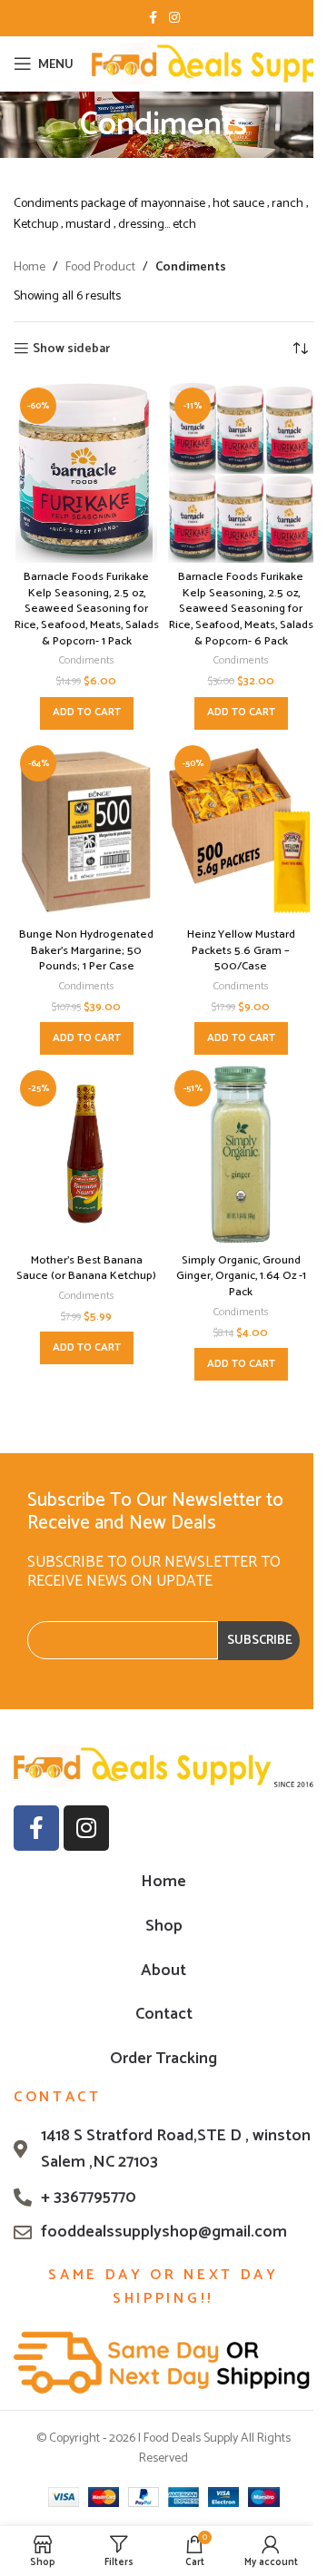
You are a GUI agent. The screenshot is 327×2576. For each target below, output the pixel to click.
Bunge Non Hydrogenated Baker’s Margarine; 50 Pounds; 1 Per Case (86, 950)
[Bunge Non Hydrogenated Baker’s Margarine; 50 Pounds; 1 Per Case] (86, 830)
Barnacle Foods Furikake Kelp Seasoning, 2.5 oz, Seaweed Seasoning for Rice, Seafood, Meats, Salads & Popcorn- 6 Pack (241, 609)
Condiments (87, 660)
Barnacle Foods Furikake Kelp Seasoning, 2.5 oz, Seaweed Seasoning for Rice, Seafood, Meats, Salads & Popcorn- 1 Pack (87, 609)
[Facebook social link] (153, 19)
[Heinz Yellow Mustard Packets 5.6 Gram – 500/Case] (241, 830)
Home (30, 268)
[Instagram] (86, 1828)
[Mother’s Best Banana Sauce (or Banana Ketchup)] (86, 1155)
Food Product (100, 268)
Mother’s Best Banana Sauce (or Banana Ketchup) (86, 1268)
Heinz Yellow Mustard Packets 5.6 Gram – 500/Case (241, 950)
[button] (87, 713)
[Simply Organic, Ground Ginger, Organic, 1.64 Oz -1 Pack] (241, 1155)
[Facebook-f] (36, 1828)
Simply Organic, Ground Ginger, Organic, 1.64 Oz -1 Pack (241, 1276)
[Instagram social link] (174, 19)
